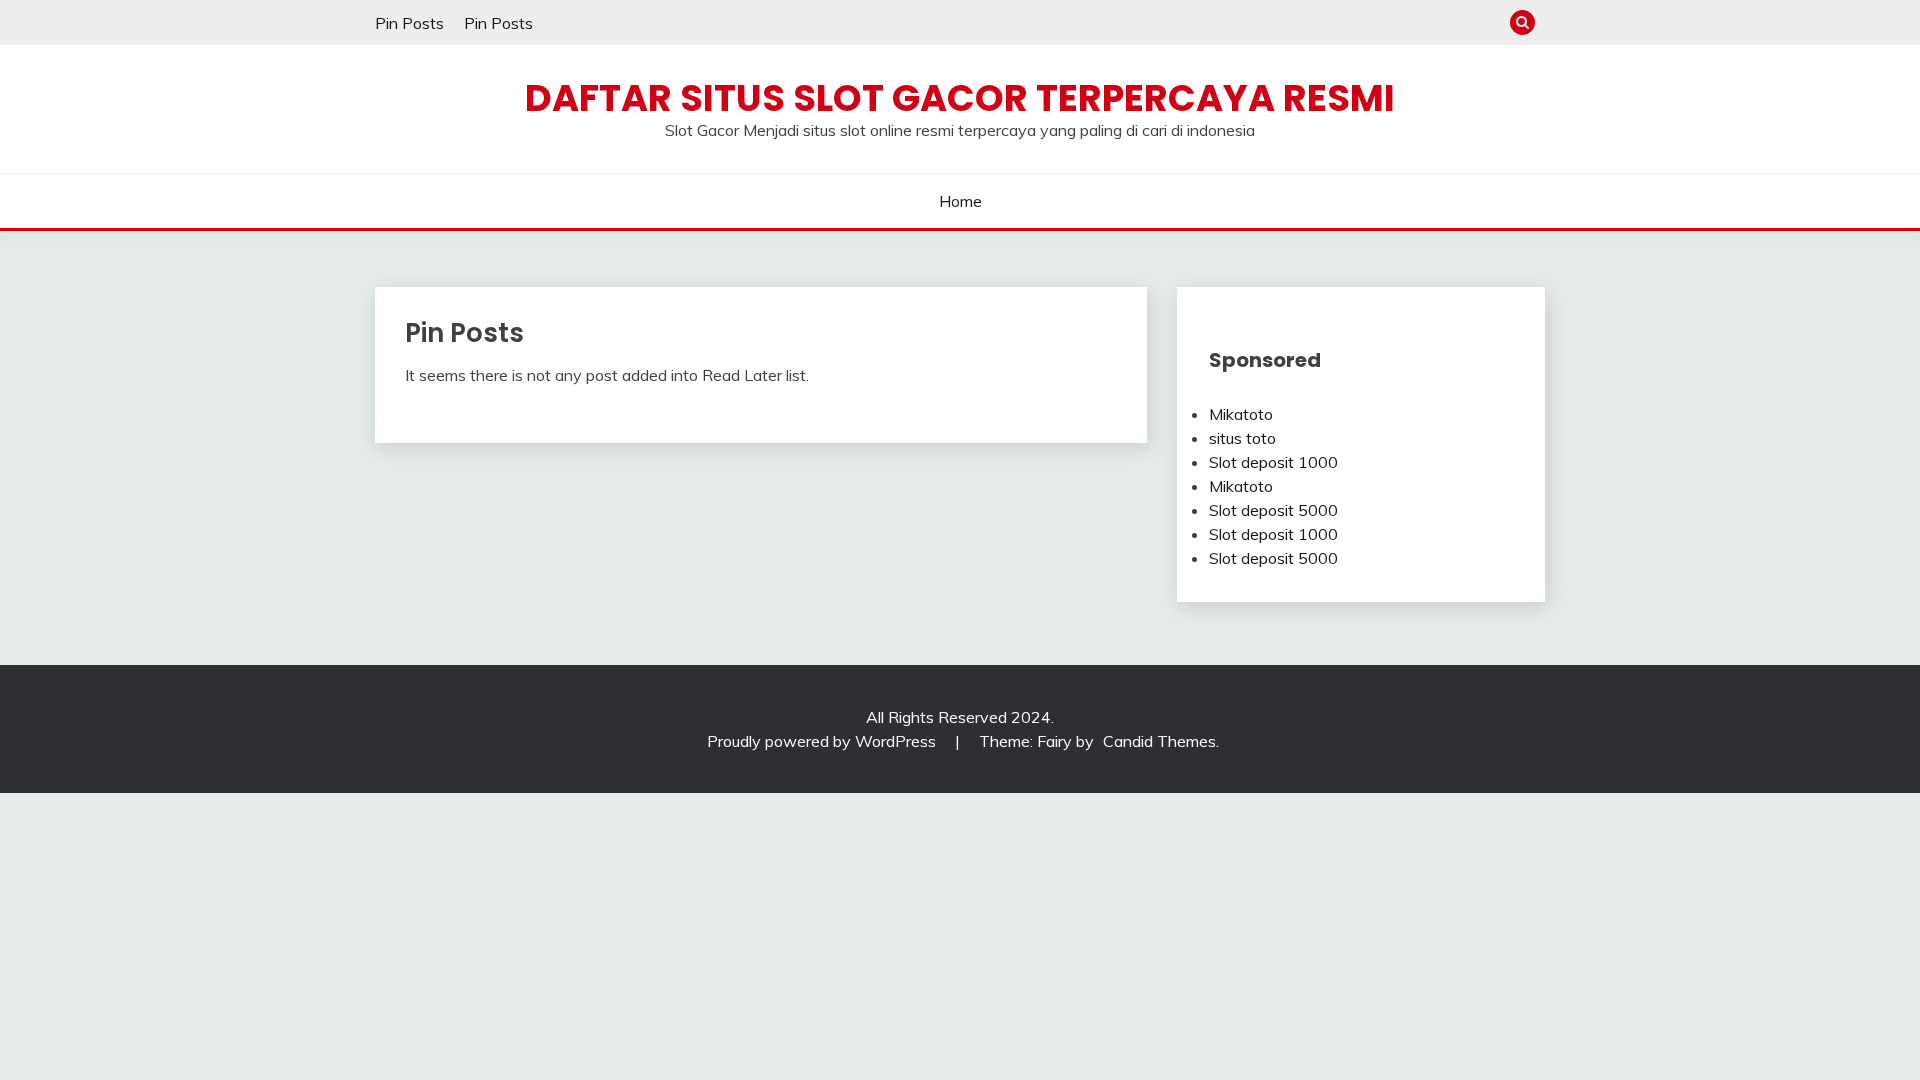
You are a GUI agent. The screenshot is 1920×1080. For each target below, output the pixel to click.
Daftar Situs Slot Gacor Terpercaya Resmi (960, 98)
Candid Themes (1159, 741)
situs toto (1242, 438)
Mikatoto (1241, 414)
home (960, 201)
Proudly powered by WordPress (823, 741)
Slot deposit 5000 (1273, 510)
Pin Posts (409, 23)
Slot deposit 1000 (1273, 462)
